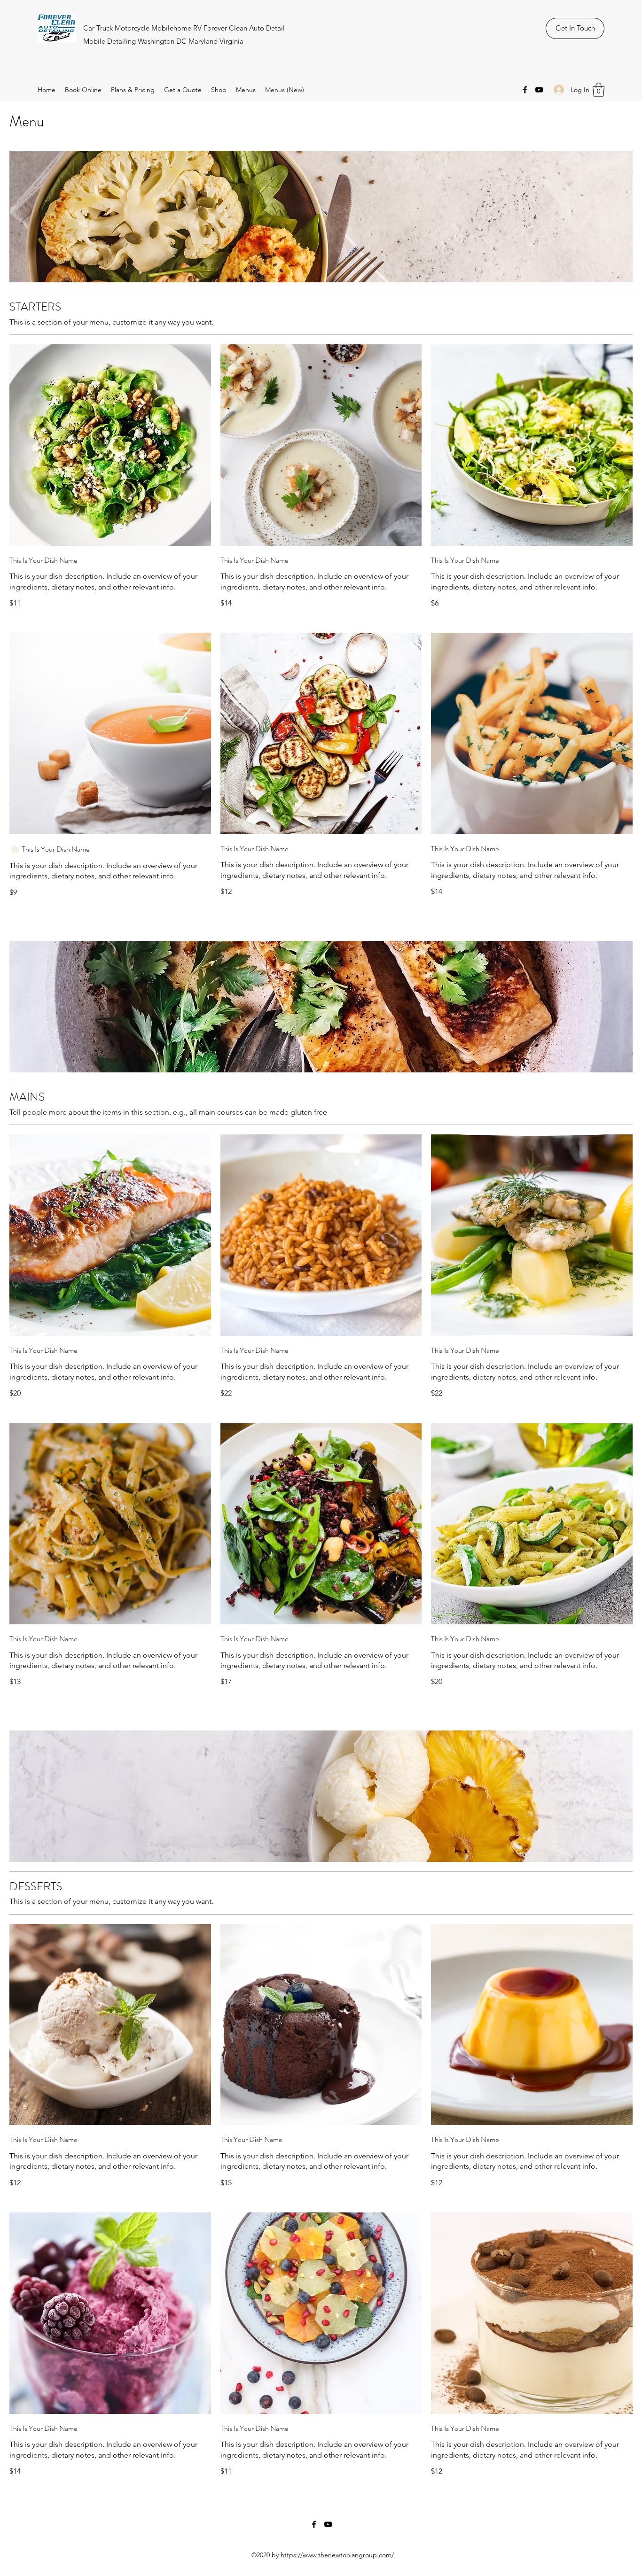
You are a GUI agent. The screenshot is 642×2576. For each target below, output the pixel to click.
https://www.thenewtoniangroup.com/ (337, 2555)
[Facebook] (525, 90)
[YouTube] (539, 90)
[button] (599, 90)
